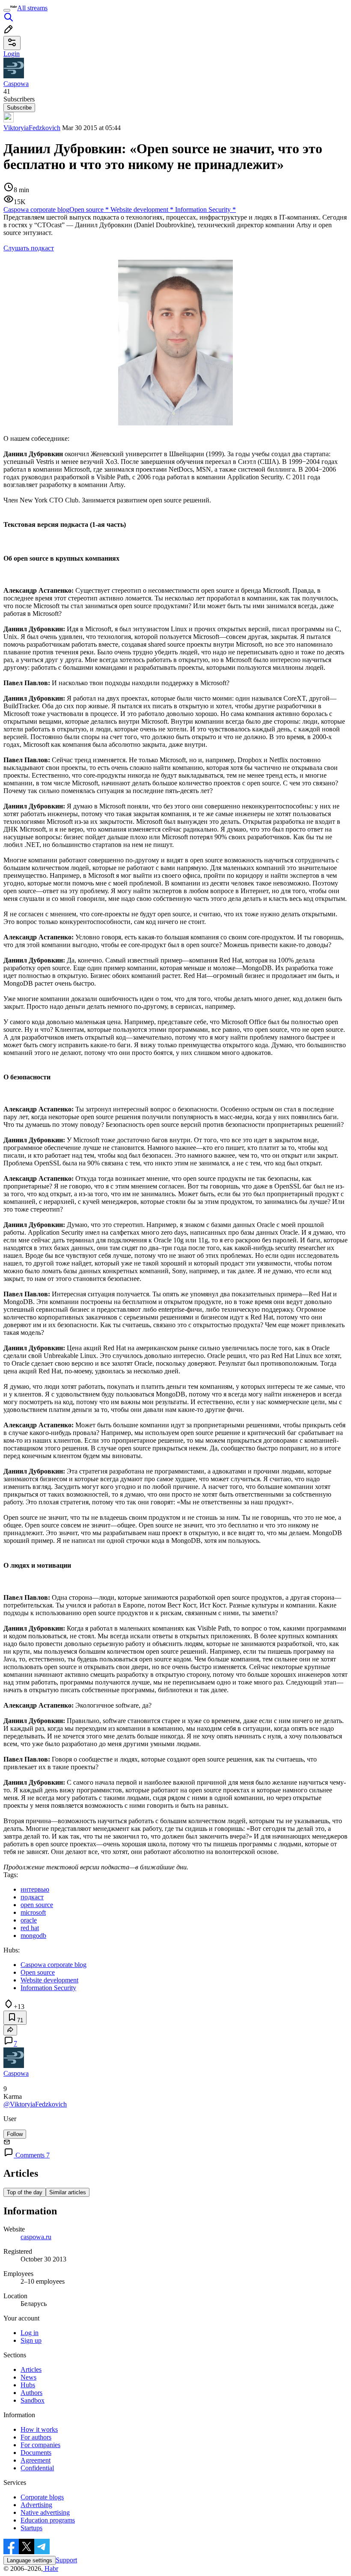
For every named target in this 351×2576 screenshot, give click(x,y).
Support (66, 2560)
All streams (32, 8)
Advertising (36, 2505)
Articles (31, 2370)
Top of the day (25, 2192)
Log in (30, 2333)
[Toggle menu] (7, 10)
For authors (36, 2437)
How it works (39, 2429)
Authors (31, 2393)
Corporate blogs (42, 2497)
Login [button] (12, 54)
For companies (40, 2445)
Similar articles (68, 2192)
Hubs (28, 2385)
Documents (36, 2453)
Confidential (37, 2468)
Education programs (48, 2520)
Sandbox (33, 2400)
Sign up (31, 2340)
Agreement (36, 2460)
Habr (51, 2569)
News (28, 2377)
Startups (31, 2528)
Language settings (30, 2560)
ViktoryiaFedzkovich (32, 128)
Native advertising (45, 2512)
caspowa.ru (36, 2237)
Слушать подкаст (29, 248)
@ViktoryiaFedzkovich (35, 2104)
